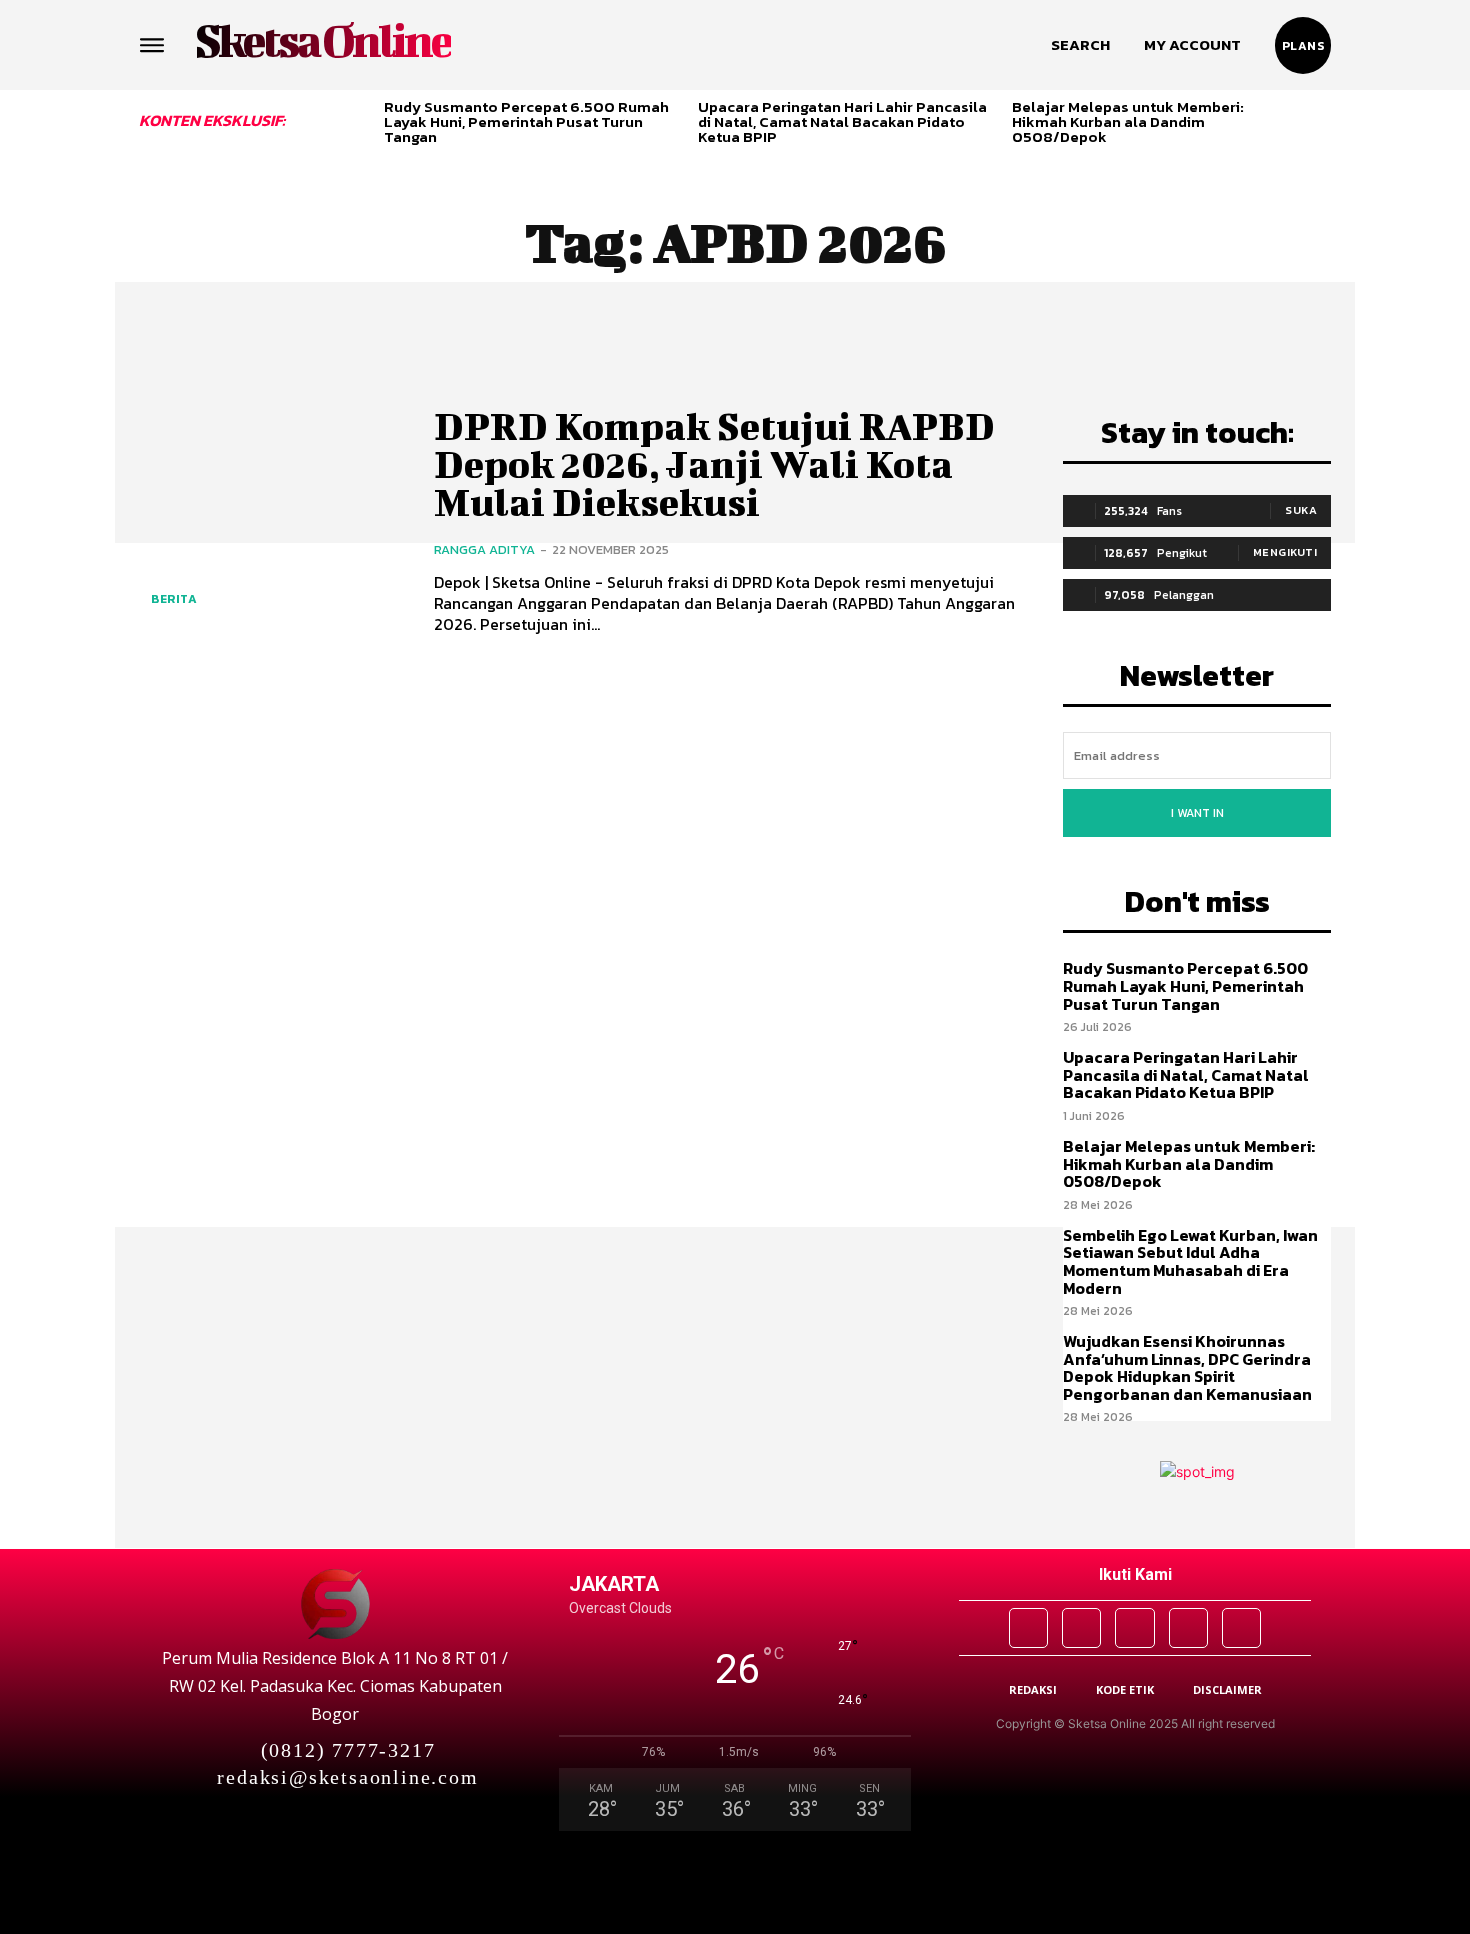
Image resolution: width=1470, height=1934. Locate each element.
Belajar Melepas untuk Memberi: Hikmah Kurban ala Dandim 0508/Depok (1128, 121)
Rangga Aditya (484, 549)
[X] (1134, 1627)
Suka (1301, 510)
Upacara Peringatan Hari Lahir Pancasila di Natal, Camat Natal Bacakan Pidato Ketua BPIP (842, 121)
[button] (1080, 45)
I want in (1197, 813)
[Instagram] (1081, 1627)
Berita (174, 599)
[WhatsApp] (1188, 1627)
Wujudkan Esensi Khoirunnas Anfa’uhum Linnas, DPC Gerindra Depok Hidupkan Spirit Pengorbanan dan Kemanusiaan (1187, 1367)
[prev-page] (361, 117)
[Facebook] (1028, 1627)
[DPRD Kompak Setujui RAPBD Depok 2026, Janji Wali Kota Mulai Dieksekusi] (271, 520)
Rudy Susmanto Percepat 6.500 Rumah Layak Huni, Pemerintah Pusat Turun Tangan (526, 121)
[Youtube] (1241, 1627)
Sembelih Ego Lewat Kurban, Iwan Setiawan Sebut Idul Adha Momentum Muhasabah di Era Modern (1190, 1261)
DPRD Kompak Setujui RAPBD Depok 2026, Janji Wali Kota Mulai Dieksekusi (714, 464)
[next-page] (1323, 117)
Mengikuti (1285, 552)
